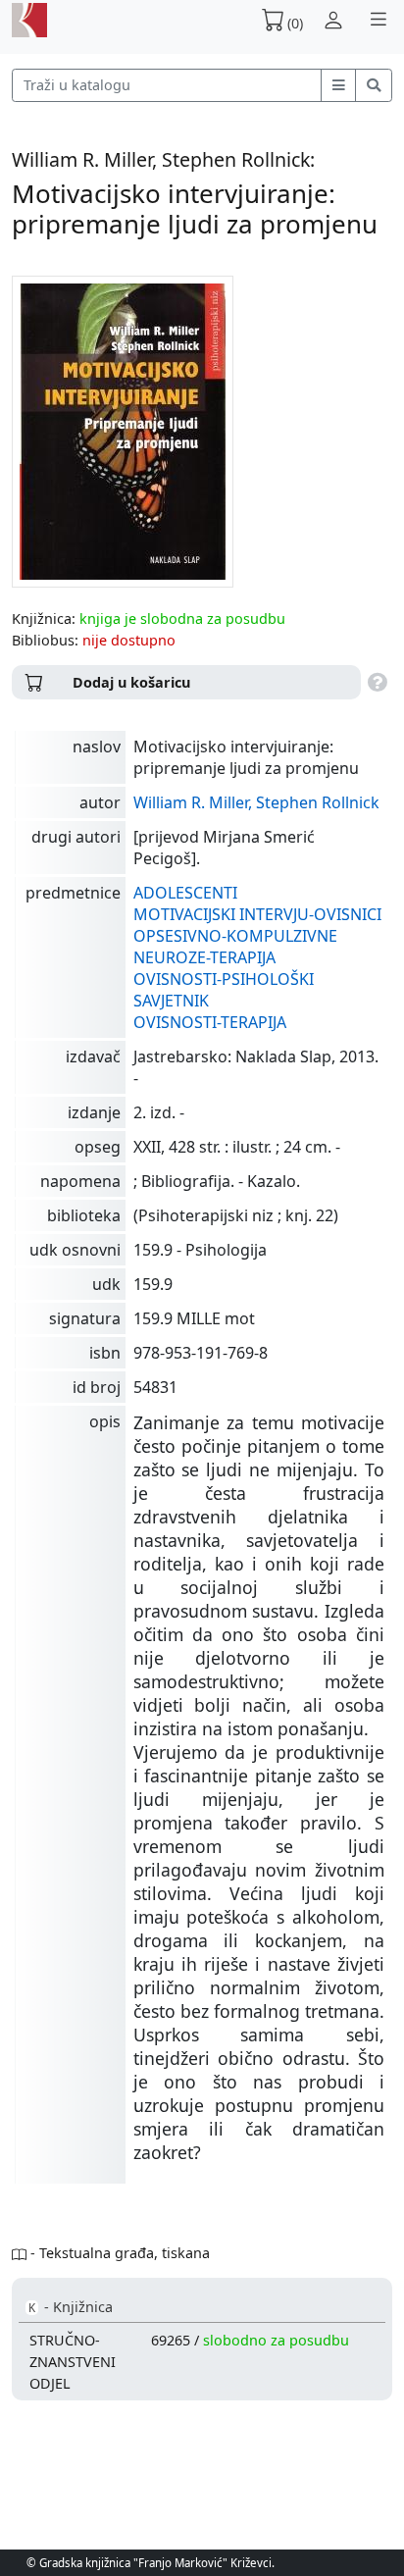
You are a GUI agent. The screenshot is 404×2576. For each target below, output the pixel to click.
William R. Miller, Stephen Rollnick (256, 802)
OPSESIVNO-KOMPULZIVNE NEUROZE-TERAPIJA (235, 947)
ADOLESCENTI (185, 893)
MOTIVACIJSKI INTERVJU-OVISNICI (257, 914)
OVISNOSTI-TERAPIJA (210, 1022)
